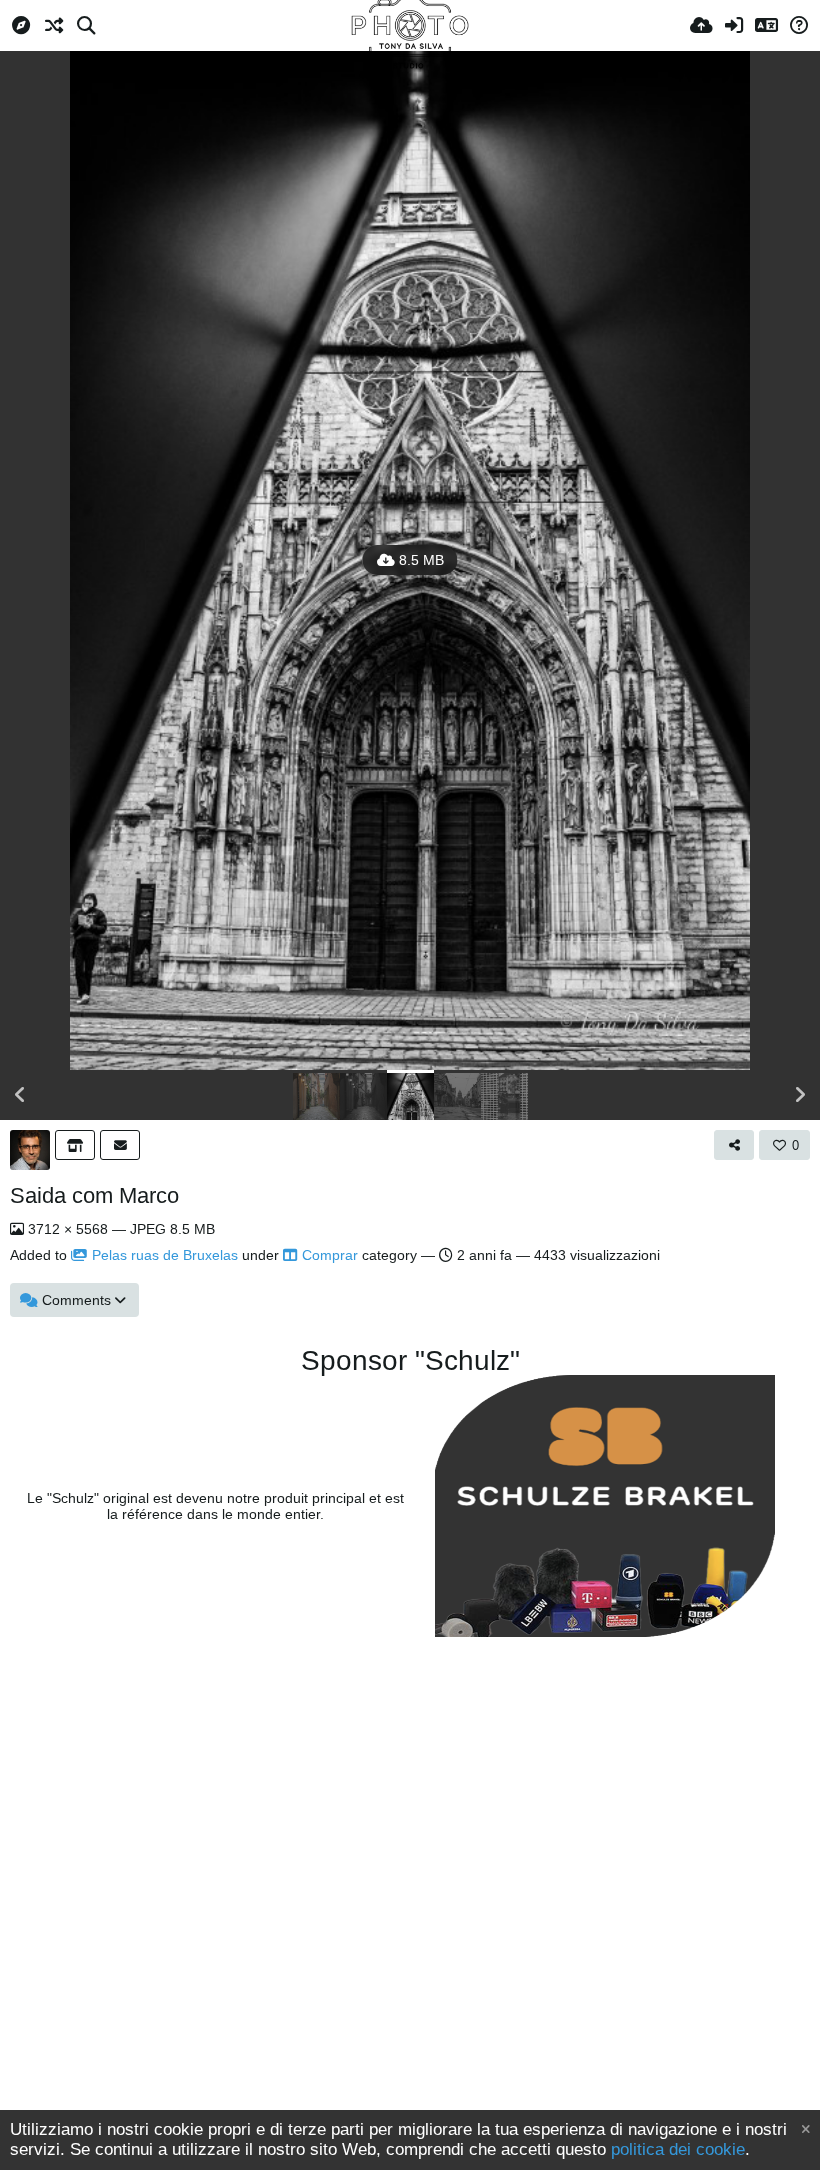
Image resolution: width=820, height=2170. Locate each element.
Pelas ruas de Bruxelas (165, 1255)
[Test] (75, 1145)
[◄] (20, 1095)
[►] (800, 1095)
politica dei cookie (678, 2149)
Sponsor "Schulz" (410, 1361)
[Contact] (120, 1145)
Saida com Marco (94, 1195)
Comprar (330, 1255)
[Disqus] (410, 1897)
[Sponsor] (605, 1506)
